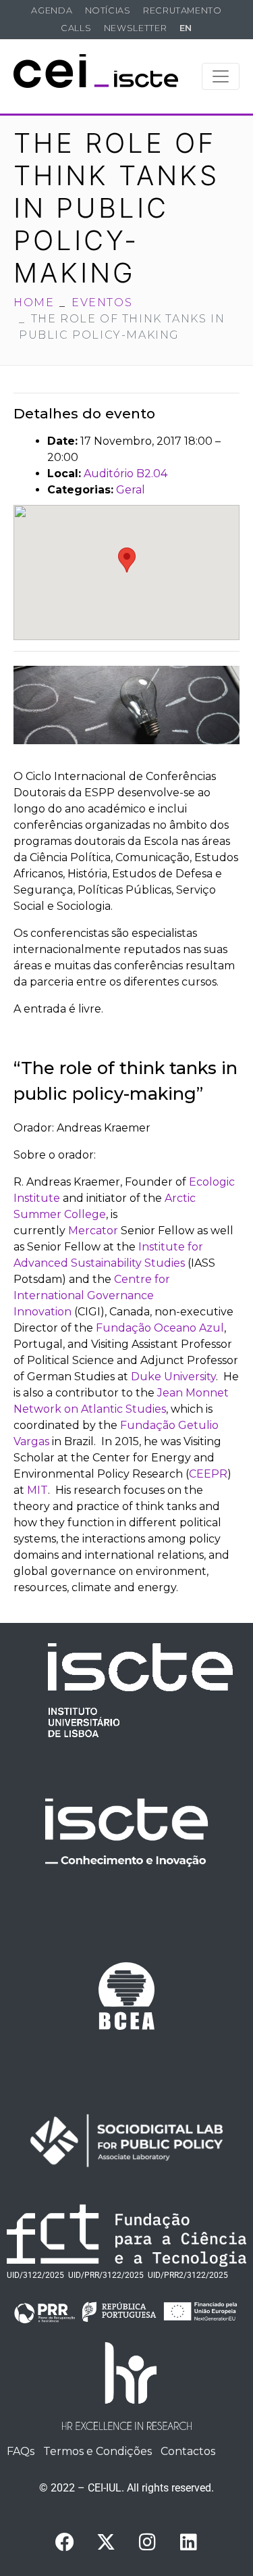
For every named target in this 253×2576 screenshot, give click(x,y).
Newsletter (135, 28)
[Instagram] (147, 2542)
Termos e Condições (97, 2451)
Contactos (188, 2451)
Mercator (93, 1231)
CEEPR (208, 1474)
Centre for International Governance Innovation (92, 1295)
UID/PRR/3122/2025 (106, 2275)
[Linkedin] (188, 2542)
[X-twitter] (106, 2542)
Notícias (108, 10)
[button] (127, 560)
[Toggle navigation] (221, 76)
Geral (131, 490)
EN (186, 28)
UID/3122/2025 (35, 2275)
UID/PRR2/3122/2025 (188, 2275)
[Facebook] (65, 2542)
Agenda (52, 10)
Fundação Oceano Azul (160, 1328)
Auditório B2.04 (125, 473)
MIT (37, 1490)
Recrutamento (182, 10)
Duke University (173, 1377)
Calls (76, 28)
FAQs (21, 2451)
